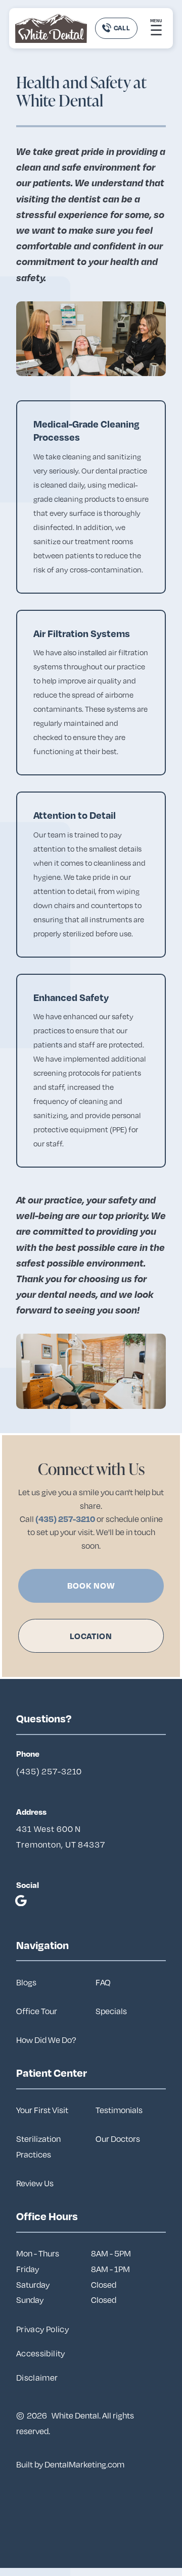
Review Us (35, 2183)
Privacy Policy (42, 2329)
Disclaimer (37, 2378)
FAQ (103, 1982)
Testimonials (119, 2110)
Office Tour (37, 2011)
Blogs (26, 1982)
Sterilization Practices (38, 2147)
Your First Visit (42, 2110)
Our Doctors (118, 2139)
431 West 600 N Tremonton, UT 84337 (61, 1837)
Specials (111, 2011)
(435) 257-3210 (66, 1519)
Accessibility (41, 2353)
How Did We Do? (46, 2040)
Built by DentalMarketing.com (70, 2464)
